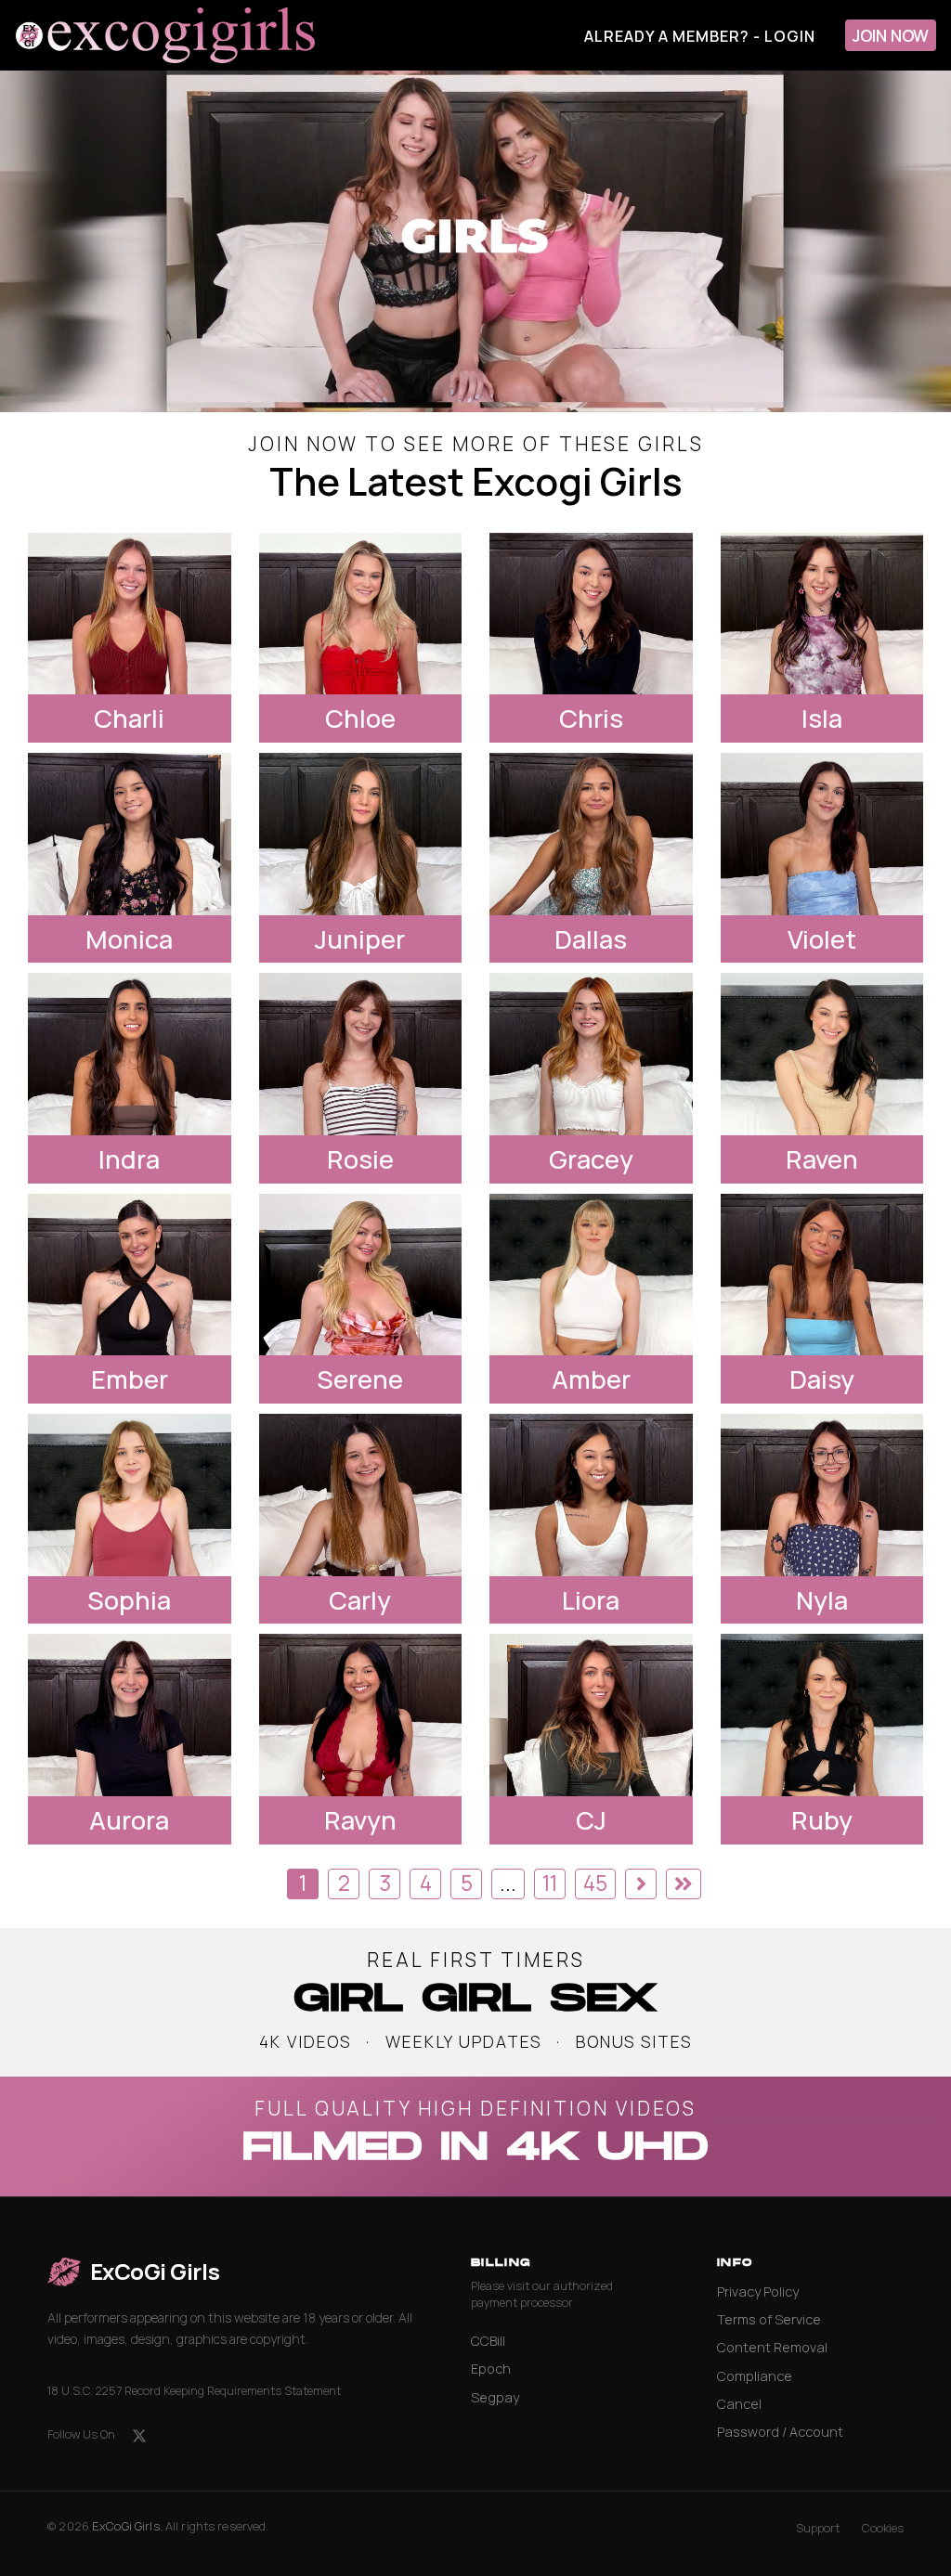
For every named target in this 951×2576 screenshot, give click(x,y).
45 (595, 1883)
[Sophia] (130, 1495)
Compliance (755, 2376)
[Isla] (822, 614)
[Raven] (822, 1054)
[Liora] (591, 1495)
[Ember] (130, 1275)
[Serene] (361, 1275)
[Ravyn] (361, 1715)
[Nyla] (822, 1495)
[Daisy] (822, 1275)
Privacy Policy (758, 2291)
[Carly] (361, 1495)
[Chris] (591, 614)
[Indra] (130, 1054)
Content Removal (772, 2347)
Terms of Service (769, 2319)
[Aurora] (130, 1715)
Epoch (491, 2369)
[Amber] (591, 1275)
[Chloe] (361, 614)
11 (550, 1883)
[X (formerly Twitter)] (139, 2436)
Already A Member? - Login (700, 36)
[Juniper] (361, 834)
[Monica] (130, 834)
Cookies (883, 2528)
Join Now (891, 35)
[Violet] (822, 834)
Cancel (739, 2404)
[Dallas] (591, 834)
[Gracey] (591, 1054)
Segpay (495, 2397)
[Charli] (130, 614)
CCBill (488, 2341)
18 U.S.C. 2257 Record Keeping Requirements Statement (194, 2391)
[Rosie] (361, 1054)
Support (818, 2528)
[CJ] (591, 1715)
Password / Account (780, 2432)
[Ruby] (822, 1715)
